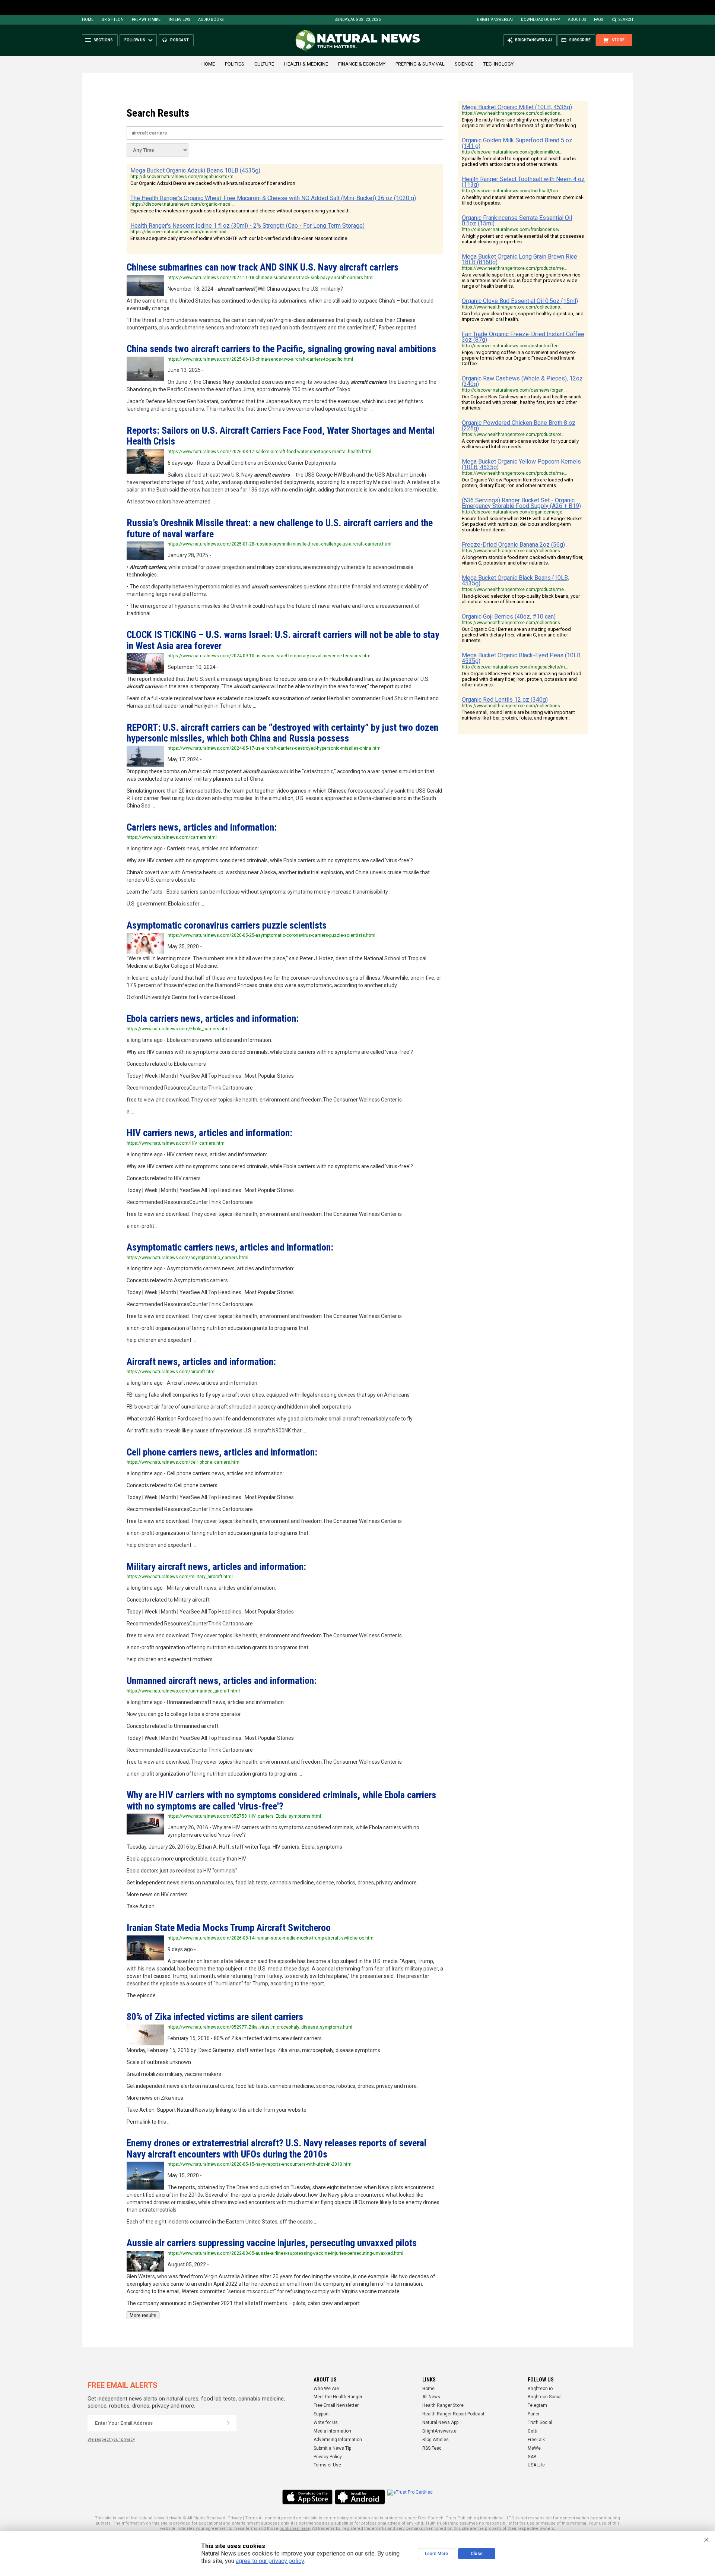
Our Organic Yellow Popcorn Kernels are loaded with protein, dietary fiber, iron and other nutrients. (517, 483)
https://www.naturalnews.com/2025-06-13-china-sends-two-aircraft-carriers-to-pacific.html (260, 359)
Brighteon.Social (545, 2397)
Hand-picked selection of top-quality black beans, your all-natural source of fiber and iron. (521, 599)
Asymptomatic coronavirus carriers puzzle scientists (227, 925)
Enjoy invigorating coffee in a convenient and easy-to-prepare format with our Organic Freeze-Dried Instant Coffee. (519, 358)
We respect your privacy (111, 2439)
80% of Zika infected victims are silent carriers (215, 2017)
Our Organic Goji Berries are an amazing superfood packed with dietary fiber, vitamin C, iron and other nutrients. (516, 635)
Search (626, 20)
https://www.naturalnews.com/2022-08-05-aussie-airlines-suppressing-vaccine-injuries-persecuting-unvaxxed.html (285, 2253)
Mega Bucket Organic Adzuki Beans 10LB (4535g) (195, 170)
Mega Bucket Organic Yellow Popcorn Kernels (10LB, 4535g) (521, 464)
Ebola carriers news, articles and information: (213, 1018)
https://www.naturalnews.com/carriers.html (172, 837)
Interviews (179, 20)
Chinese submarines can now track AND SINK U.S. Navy (263, 267)
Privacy (235, 2518)
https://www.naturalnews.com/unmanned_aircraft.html (183, 1691)
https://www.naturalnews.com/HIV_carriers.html (176, 1143)
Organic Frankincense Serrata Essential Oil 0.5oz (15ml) (517, 221)
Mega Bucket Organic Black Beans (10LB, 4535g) (515, 581)
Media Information (332, 2431)
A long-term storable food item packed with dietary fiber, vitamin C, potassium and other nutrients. (522, 560)
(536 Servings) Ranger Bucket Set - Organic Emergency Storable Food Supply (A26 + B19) (521, 503)
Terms (251, 2518)
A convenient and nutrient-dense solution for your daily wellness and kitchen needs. (520, 444)
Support (321, 2414)
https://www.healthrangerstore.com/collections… (513, 113)
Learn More (436, 2554)
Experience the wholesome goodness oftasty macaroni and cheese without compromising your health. (241, 211)
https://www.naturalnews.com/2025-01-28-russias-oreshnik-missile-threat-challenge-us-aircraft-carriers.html (279, 544)
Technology (498, 64)
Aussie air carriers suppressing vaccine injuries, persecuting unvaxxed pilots (272, 2243)
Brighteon (113, 20)
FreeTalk (536, 2440)
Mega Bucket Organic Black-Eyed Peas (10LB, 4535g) (522, 658)
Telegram (537, 2405)
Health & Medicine (306, 64)
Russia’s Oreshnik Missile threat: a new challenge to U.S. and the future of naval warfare (280, 528)
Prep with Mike (146, 20)
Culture (264, 64)
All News (431, 2397)
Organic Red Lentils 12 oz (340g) (505, 700)
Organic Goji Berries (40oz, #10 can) (509, 617)
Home (88, 20)
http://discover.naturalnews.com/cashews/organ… (514, 390)
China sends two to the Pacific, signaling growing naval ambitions (281, 349)
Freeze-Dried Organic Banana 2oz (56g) (513, 545)
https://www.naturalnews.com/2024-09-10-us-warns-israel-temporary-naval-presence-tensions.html (270, 656)
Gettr (533, 2431)
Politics (235, 64)
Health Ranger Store (443, 2405)
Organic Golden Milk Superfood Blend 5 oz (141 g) (517, 143)
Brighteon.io (540, 2389)
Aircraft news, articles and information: (201, 1362)
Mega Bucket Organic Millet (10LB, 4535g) (517, 107)
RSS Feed (432, 2448)
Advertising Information (338, 2440)
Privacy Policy (328, 2457)
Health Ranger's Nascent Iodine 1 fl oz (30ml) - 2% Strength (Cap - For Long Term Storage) (247, 226)
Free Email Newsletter (336, 2405)
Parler (534, 2414)
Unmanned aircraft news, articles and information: (222, 1681)
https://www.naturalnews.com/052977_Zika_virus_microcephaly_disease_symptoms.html (260, 2027)
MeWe (534, 2448)
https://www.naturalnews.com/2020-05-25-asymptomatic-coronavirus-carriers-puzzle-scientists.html (271, 935)
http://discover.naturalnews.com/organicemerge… (514, 512)
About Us (577, 20)
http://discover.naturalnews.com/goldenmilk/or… (512, 152)
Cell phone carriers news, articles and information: (222, 1452)
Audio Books (211, 20)
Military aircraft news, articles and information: (216, 1567)
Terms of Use (327, 2465)
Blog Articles (436, 2440)
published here (295, 2528)
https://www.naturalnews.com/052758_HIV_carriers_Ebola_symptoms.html (244, 1816)
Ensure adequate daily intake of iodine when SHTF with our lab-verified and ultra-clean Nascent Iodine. (239, 238)
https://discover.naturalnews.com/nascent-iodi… (181, 232)
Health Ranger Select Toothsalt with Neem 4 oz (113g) (523, 182)
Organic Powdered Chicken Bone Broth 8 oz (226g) (519, 426)
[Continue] (228, 2423)
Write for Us (326, 2422)
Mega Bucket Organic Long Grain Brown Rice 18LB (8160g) (519, 259)
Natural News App (440, 2422)
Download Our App (540, 20)
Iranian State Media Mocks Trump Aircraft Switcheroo (229, 1928)
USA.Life (536, 2465)
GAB (532, 2457)
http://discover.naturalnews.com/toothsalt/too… (511, 191)
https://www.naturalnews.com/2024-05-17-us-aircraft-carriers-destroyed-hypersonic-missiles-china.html (275, 748)
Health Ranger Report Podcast (453, 2414)
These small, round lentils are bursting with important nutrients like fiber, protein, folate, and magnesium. (518, 715)
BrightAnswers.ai (495, 20)
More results (143, 2315)
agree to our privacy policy (270, 2561)
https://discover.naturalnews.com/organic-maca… (182, 204)
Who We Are (326, 2389)
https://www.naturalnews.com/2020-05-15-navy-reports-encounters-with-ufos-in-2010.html (260, 2164)
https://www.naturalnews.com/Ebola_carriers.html (178, 1029)
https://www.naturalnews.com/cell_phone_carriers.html (184, 1462)
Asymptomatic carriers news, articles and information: (230, 1247)
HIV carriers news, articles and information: (209, 1133)
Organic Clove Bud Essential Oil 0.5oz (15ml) (520, 301)
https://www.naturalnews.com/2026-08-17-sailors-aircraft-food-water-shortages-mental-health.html (269, 452)
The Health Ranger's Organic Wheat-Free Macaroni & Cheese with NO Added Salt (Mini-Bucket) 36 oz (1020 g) (273, 198)
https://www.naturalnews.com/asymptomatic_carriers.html (188, 1258)
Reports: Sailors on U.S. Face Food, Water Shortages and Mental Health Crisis (281, 436)
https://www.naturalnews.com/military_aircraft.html (180, 1577)
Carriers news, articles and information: (202, 827)
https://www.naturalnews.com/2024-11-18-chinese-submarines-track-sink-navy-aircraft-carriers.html (271, 278)
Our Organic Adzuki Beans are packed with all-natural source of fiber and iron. (213, 183)
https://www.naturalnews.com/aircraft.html (171, 1372)
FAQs (598, 20)
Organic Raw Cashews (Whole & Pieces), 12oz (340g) (522, 381)
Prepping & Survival (420, 64)
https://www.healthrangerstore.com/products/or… (513, 434)
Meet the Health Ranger (338, 2397)
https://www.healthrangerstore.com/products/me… (514, 268)
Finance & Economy (362, 64)
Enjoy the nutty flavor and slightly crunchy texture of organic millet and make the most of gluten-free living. (519, 123)
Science (464, 64)
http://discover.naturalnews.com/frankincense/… (512, 230)
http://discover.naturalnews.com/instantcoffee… (512, 346)
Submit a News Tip (332, 2448)
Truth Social (540, 2422)
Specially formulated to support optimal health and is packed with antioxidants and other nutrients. (519, 161)
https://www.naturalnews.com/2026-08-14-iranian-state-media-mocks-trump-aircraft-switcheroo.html (271, 1938)
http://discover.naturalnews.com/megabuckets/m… (184, 177)
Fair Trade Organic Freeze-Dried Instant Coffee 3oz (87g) (523, 337)
